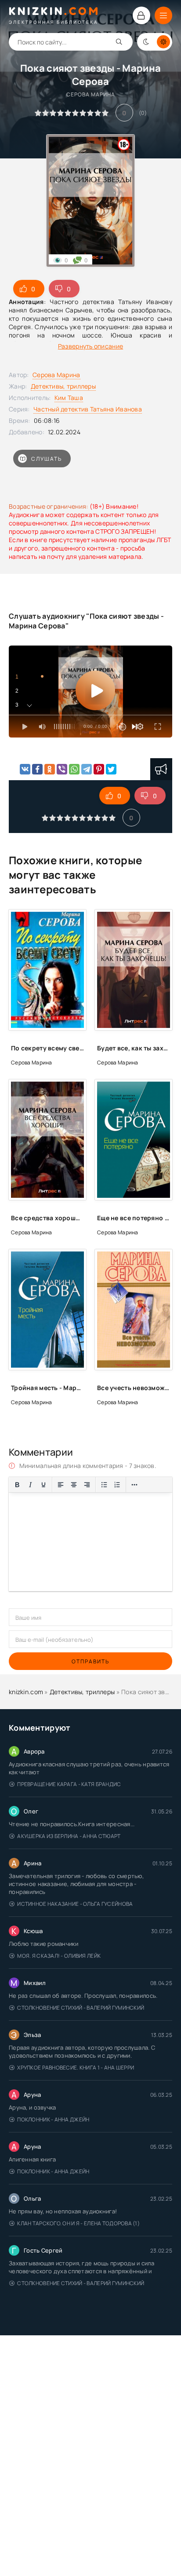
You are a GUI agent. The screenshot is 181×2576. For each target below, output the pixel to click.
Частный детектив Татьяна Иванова (88, 409)
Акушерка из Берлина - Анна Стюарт (69, 1836)
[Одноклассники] (50, 769)
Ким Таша (69, 398)
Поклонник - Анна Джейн (53, 2119)
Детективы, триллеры (63, 386)
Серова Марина (56, 375)
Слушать (47, 459)
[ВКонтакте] (25, 769)
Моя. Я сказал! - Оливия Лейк (59, 1956)
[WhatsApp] (74, 769)
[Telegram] (87, 769)
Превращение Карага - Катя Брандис (69, 1784)
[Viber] (62, 769)
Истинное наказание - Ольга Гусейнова (75, 1904)
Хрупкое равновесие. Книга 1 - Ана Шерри (76, 2068)
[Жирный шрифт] (17, 1485)
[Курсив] (30, 1485)
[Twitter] (111, 769)
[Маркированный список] (104, 1485)
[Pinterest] (99, 769)
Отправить (90, 1661)
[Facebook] (37, 769)
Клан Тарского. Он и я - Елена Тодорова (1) (78, 2223)
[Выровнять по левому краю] (61, 1485)
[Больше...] (134, 1485)
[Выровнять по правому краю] (87, 1485)
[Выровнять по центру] (74, 1485)
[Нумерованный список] (117, 1485)
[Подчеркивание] (43, 1485)
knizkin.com (26, 1692)
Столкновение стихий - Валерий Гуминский (81, 2008)
